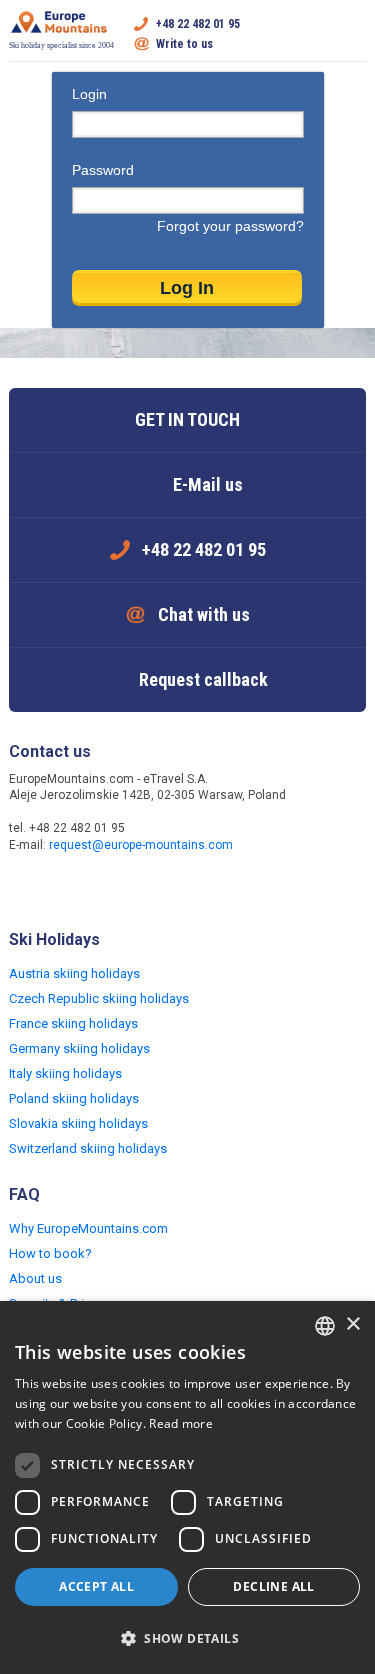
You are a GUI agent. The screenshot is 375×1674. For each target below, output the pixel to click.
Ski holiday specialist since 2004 (61, 45)
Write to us (184, 44)
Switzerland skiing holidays (88, 1148)
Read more (181, 1423)
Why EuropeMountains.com (88, 1228)
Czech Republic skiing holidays (99, 998)
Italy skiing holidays (65, 1073)
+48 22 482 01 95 (198, 24)
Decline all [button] (273, 1586)
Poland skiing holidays (74, 1098)
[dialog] (187, 1487)
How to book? (50, 1253)
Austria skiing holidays (74, 973)
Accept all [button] (96, 1586)
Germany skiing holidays (79, 1048)
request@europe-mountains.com (141, 845)
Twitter (67, 888)
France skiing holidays (73, 1023)
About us (35, 1278)
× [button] (352, 1324)
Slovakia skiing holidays (78, 1123)
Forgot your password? (230, 226)
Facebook (27, 888)
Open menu (351, 34)
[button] (187, 1639)
